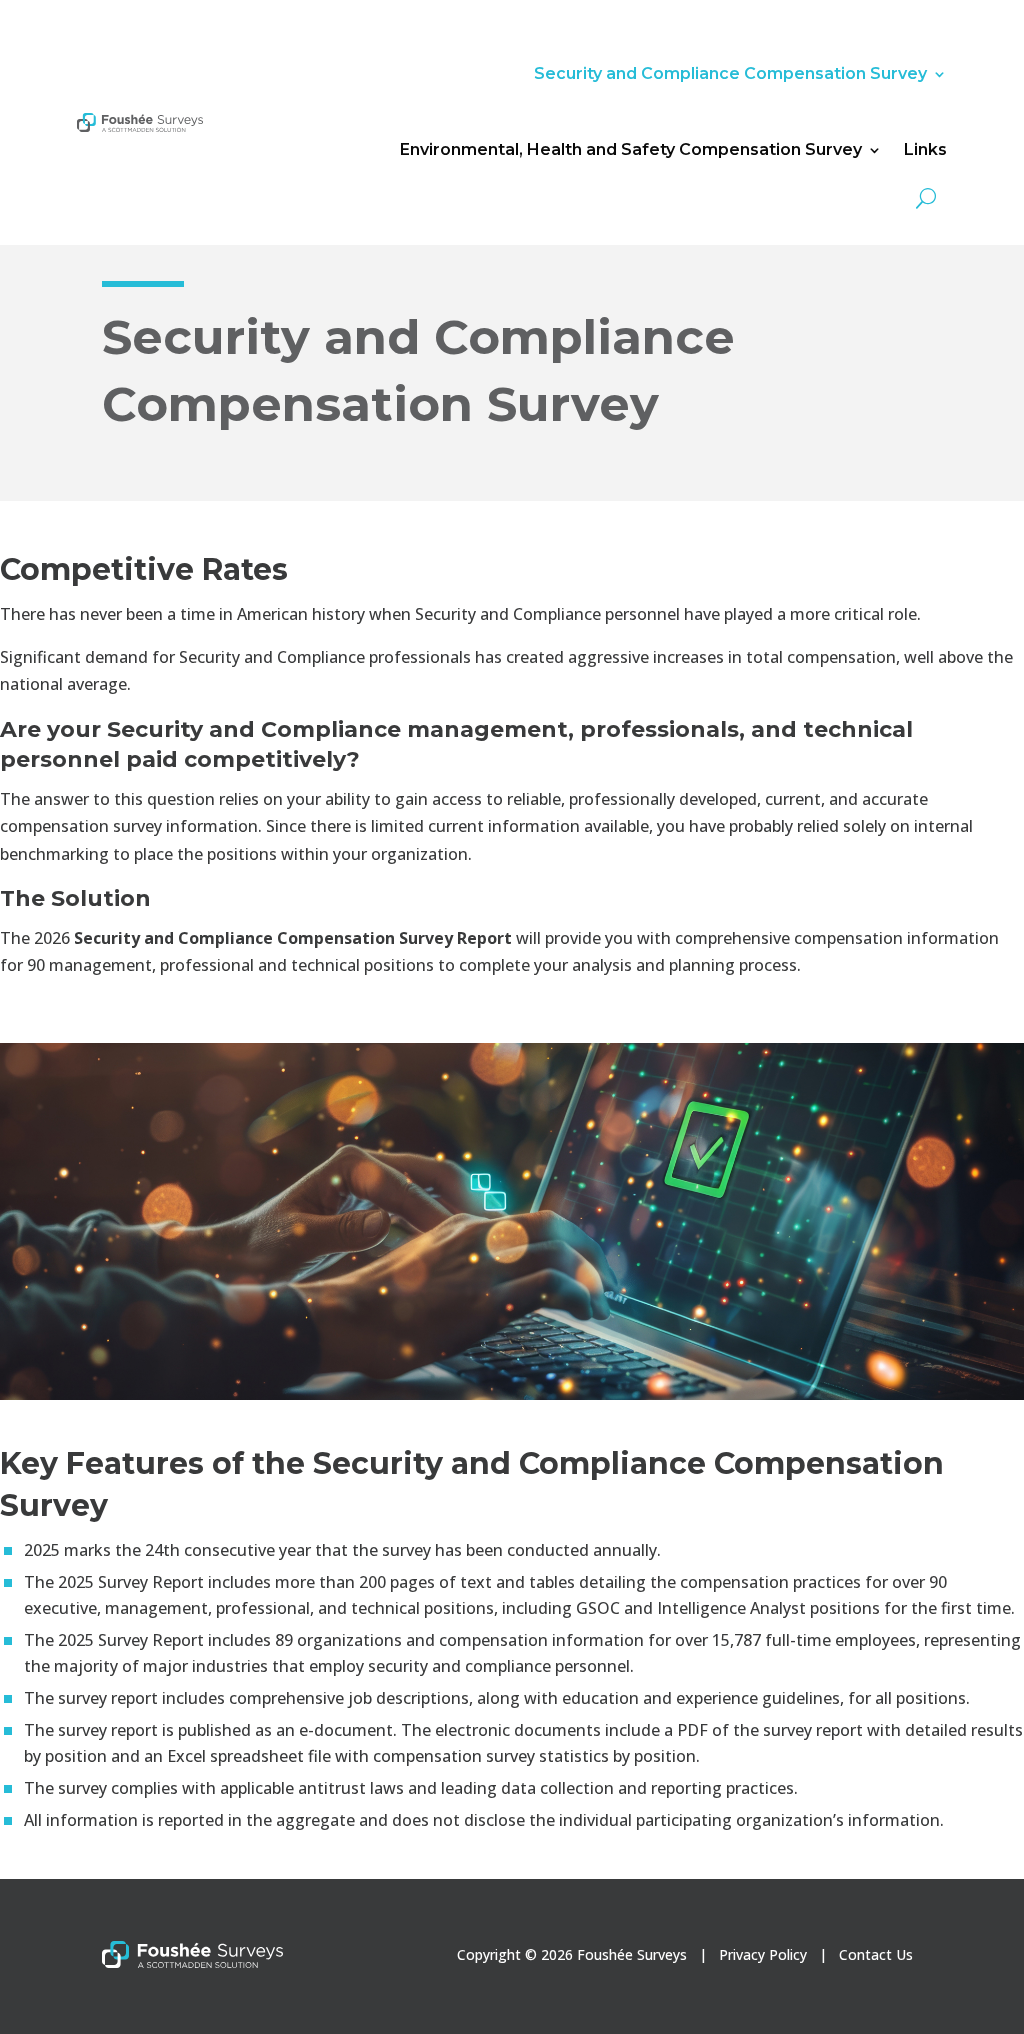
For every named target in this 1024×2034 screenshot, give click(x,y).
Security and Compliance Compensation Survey (730, 73)
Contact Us (876, 1954)
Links (925, 149)
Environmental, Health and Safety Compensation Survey (631, 149)
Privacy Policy (763, 1954)
